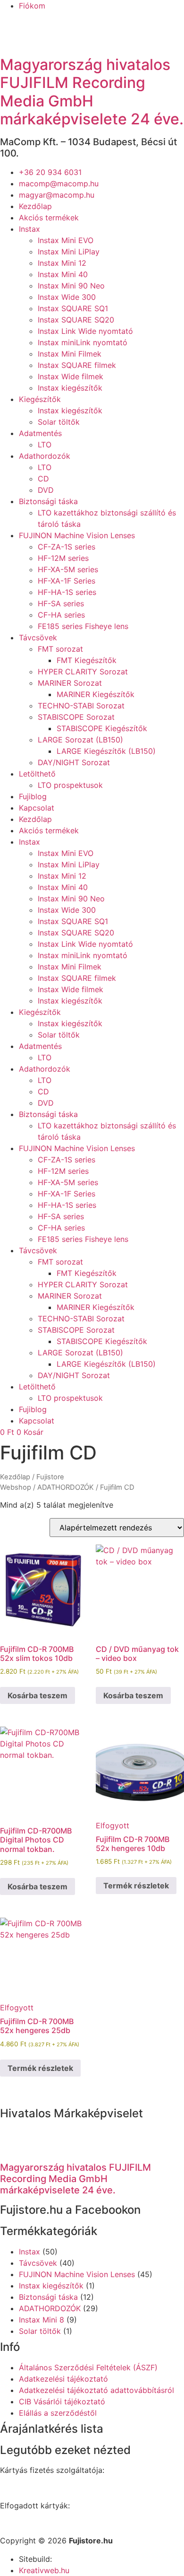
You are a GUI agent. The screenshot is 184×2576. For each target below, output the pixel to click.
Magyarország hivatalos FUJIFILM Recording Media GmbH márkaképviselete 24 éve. (92, 92)
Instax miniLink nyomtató (83, 342)
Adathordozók (45, 456)
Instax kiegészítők (70, 388)
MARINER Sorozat (70, 683)
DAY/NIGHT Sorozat (74, 762)
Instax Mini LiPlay (69, 252)
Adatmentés (40, 433)
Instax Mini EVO (66, 240)
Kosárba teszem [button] (38, 1695)
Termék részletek (136, 1886)
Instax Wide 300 (67, 297)
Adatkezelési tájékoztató (63, 2379)
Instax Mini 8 (42, 2320)
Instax (29, 229)
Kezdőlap (35, 206)
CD (43, 479)
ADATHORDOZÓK (66, 1487)
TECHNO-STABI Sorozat (81, 706)
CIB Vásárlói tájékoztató (62, 2401)
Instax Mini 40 (63, 274)
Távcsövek (38, 637)
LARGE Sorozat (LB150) (80, 740)
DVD (46, 490)
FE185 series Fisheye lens (83, 626)
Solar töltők (59, 422)
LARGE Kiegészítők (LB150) (106, 751)
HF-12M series (63, 558)
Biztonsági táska (48, 501)
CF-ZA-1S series (67, 547)
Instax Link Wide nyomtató (85, 331)
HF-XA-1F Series (67, 581)
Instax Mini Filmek (70, 354)
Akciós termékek (49, 218)
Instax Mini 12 (62, 263)
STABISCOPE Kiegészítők (102, 728)
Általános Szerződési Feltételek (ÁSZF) (88, 2367)
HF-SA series (61, 603)
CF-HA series (61, 615)
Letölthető (37, 774)
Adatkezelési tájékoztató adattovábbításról (96, 2390)
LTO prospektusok (70, 785)
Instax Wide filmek (71, 376)
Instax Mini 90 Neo (71, 286)
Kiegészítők (40, 399)
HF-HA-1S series (67, 592)
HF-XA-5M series (68, 569)
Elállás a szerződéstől (58, 2413)
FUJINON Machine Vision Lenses (77, 535)
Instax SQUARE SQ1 (73, 308)
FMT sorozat (60, 649)
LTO (45, 445)
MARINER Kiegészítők (96, 694)
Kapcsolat (37, 808)
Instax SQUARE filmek (77, 365)
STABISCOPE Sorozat (76, 717)
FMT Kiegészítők (87, 660)
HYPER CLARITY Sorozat (83, 672)
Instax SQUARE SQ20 (76, 320)
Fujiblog (33, 796)
